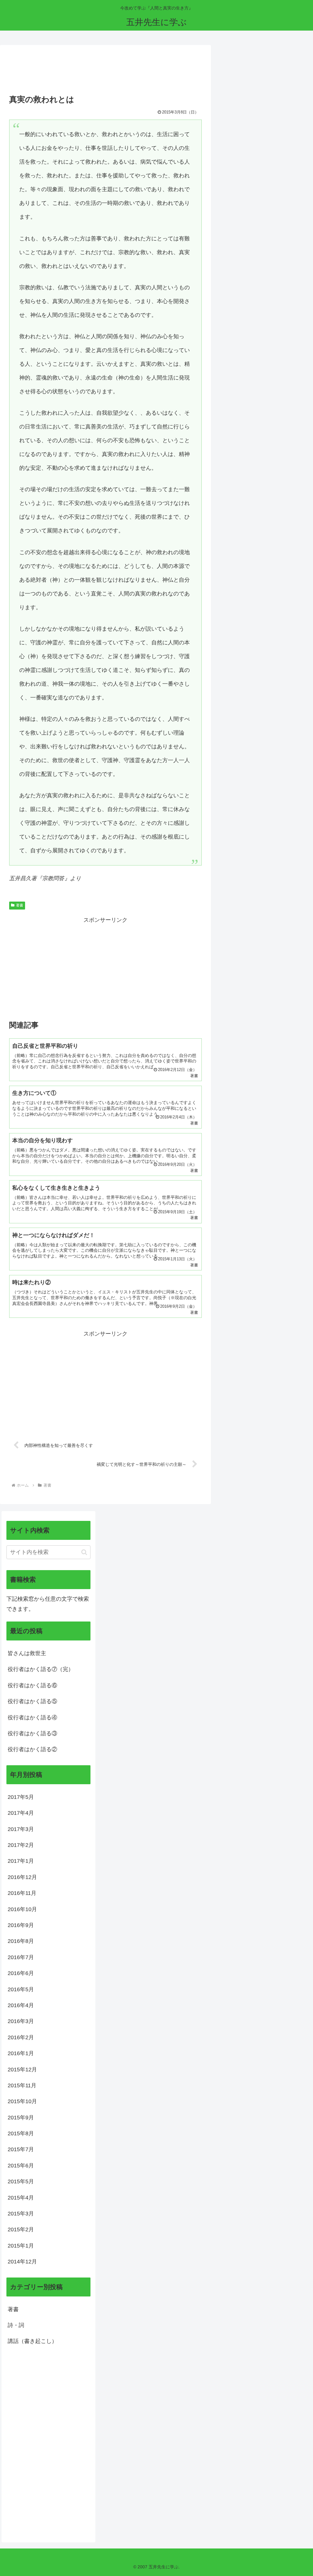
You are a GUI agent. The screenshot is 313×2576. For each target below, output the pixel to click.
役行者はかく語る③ (32, 1733)
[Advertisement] (105, 72)
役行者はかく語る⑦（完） (41, 1669)
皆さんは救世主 (27, 1653)
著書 (20, 905)
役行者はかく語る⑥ (32, 1685)
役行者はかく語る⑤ (32, 1701)
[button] (84, 1552)
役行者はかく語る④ (32, 1718)
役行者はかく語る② (32, 1749)
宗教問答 (53, 878)
